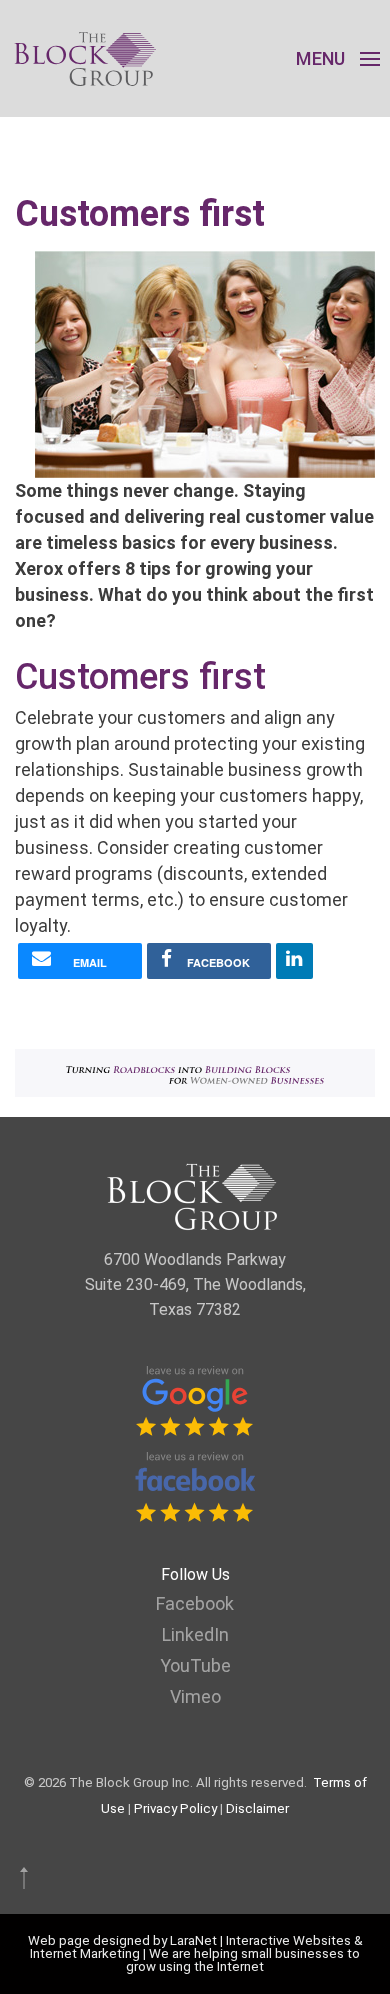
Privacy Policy (175, 1808)
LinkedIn (195, 1634)
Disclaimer (257, 1808)
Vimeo (195, 1696)
